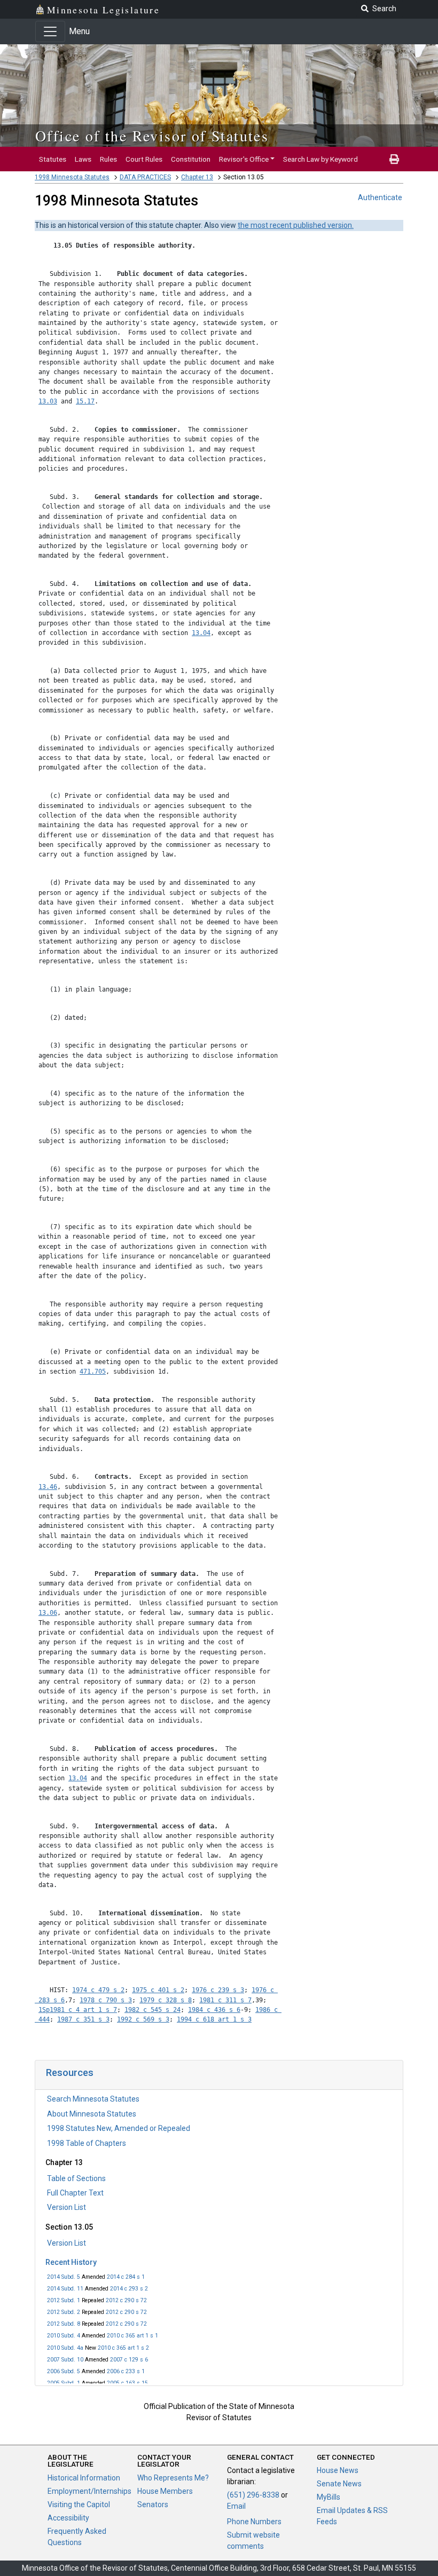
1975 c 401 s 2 (158, 1990)
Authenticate (380, 197)
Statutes (53, 159)
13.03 (48, 401)
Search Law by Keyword (320, 159)
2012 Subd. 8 (64, 2324)
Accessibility (68, 2518)
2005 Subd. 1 (64, 2383)
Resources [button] (70, 2072)
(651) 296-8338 (253, 2495)
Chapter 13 (197, 177)
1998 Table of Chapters (87, 2143)
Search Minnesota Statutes (93, 2099)
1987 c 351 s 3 (83, 2019)
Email (236, 2506)
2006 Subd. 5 (64, 2371)
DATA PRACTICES (145, 177)
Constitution (191, 159)
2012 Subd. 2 (64, 2312)
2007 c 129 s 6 (129, 2360)
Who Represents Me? (173, 2478)
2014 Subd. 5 (64, 2277)
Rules (108, 159)
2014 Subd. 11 (65, 2289)
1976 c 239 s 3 (218, 1990)
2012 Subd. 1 (64, 2300)
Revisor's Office (244, 159)
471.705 (93, 1372)
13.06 (48, 1613)
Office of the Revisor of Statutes (152, 136)
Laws (83, 159)
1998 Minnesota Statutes (72, 177)
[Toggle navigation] (50, 31)
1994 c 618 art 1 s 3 (214, 2019)
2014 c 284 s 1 (126, 2277)
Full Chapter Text (75, 2193)
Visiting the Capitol (79, 2504)
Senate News (339, 2484)
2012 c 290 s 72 (126, 2300)
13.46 (48, 1487)
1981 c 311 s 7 (225, 2000)
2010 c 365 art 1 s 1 (132, 2336)
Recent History (71, 2262)
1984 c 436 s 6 (214, 2010)
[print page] (394, 159)
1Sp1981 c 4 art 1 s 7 (78, 2010)
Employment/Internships (89, 2491)
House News (338, 2470)
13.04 (201, 633)
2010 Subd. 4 (64, 2336)
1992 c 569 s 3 (143, 2019)
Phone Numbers (254, 2522)
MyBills (328, 2497)
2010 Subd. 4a (65, 2348)
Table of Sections (76, 2178)
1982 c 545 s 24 (152, 2010)
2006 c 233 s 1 (126, 2371)
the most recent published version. (296, 225)
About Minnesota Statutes (92, 2114)
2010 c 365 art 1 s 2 (123, 2348)
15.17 (85, 401)
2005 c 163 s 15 (127, 2383)
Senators (153, 2504)
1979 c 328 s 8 (166, 2000)
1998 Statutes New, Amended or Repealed (119, 2128)
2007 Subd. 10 (65, 2360)
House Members (165, 2491)
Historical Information (84, 2478)
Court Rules (144, 159)
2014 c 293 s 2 (129, 2289)
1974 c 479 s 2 (98, 1990)
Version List (67, 2207)
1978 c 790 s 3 (106, 2000)
